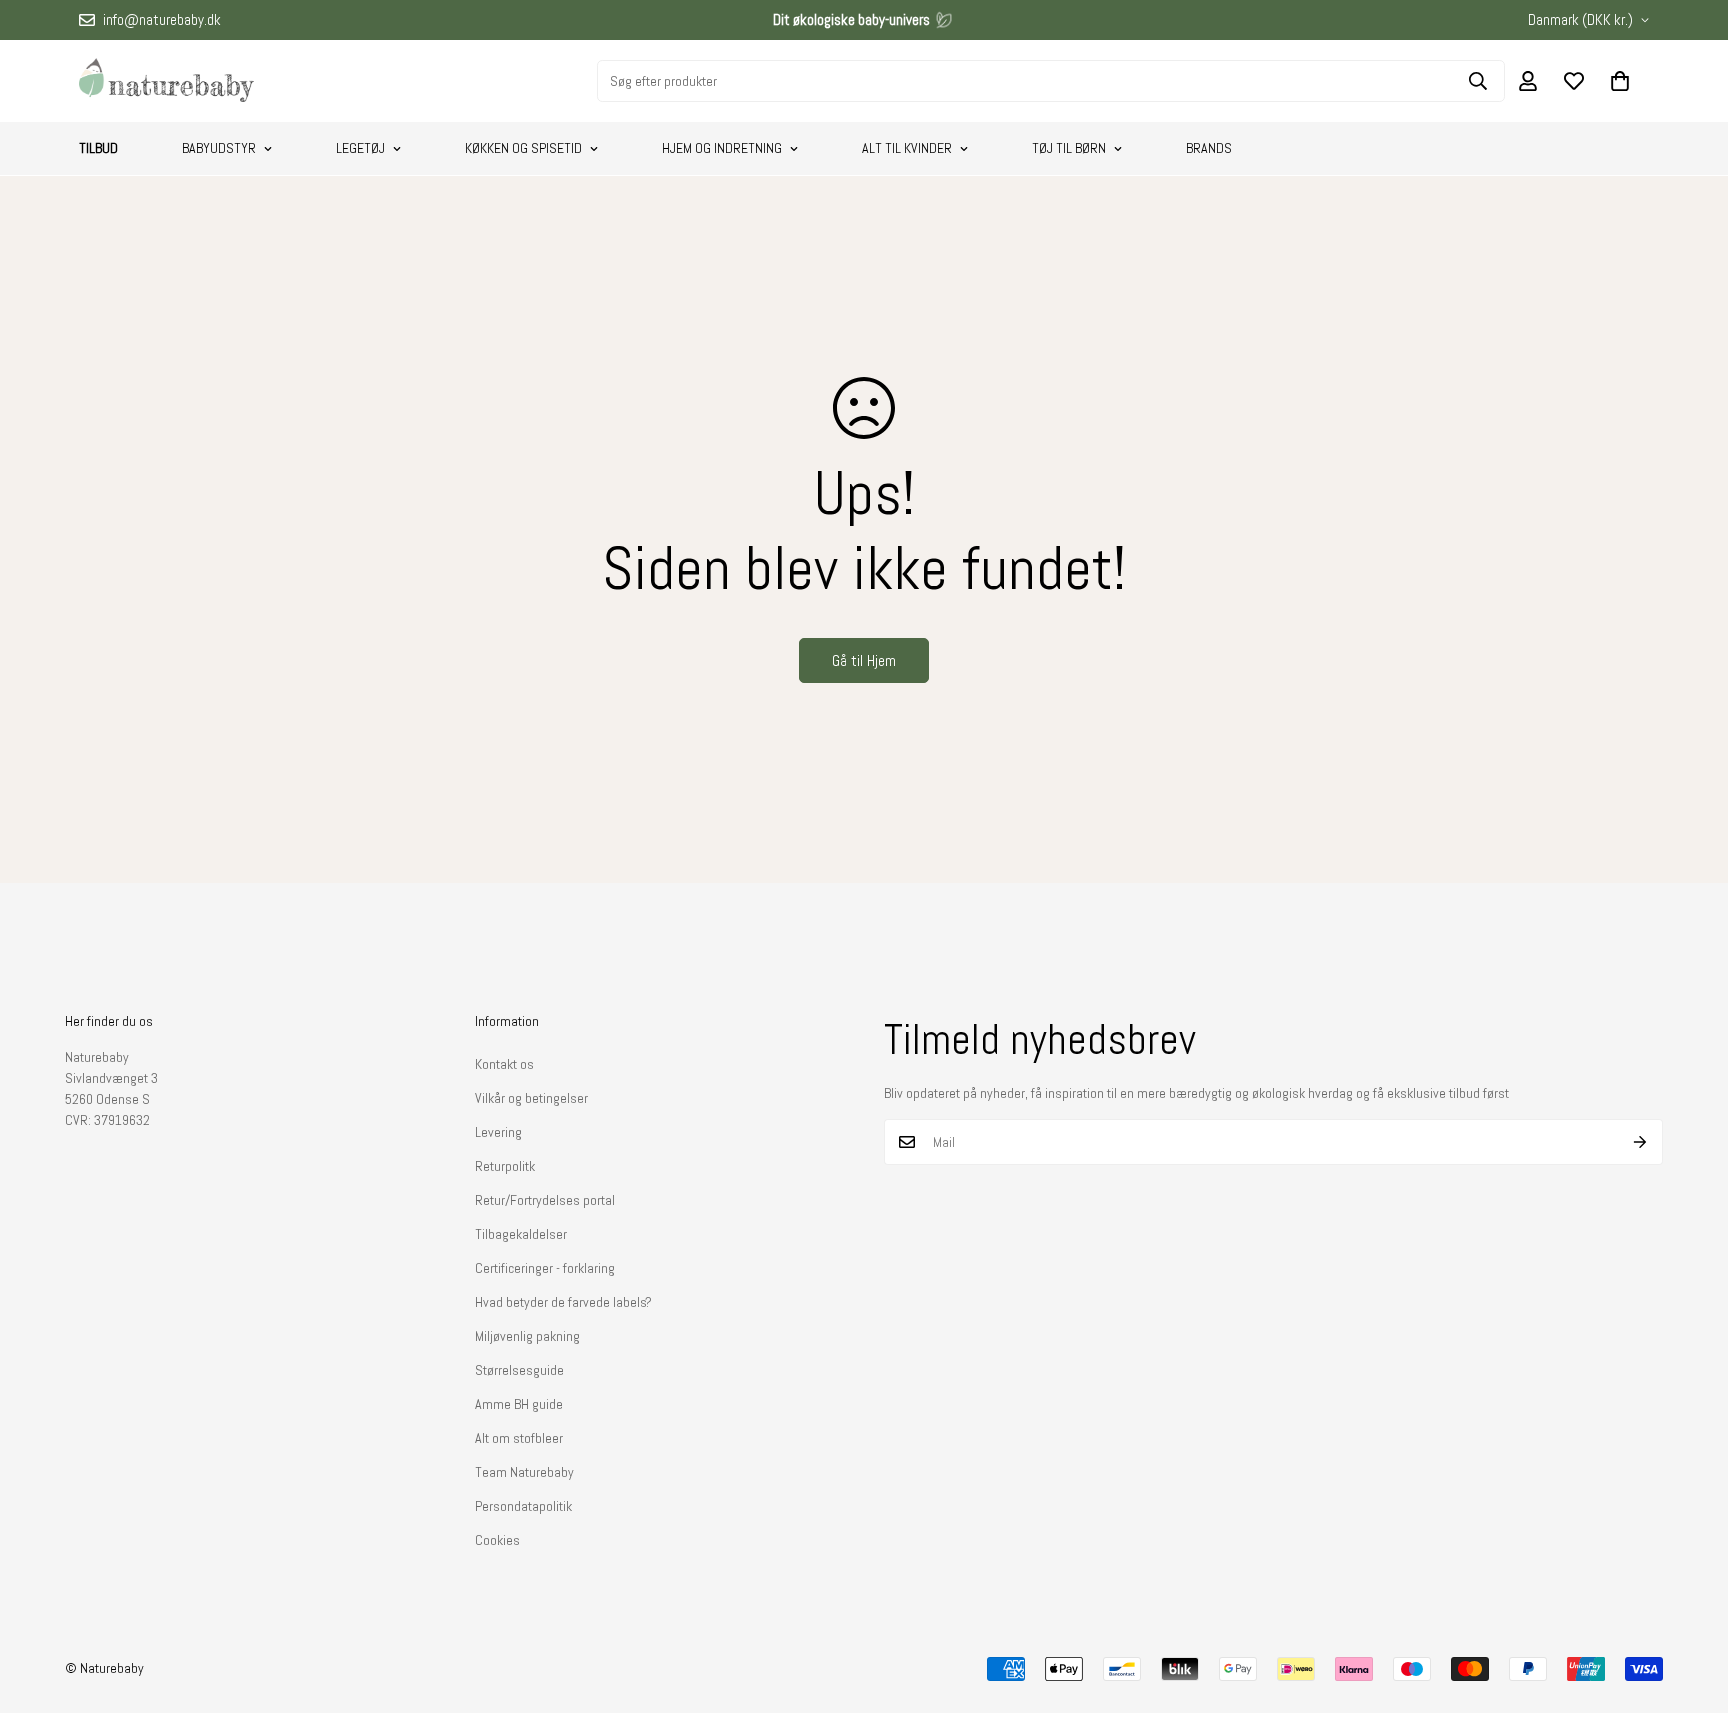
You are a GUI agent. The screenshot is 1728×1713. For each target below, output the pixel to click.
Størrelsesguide (519, 1370)
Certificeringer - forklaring (545, 1268)
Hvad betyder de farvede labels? (563, 1302)
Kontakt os (504, 1064)
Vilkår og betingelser (531, 1098)
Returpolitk (505, 1166)
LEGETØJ (360, 148)
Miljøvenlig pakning (527, 1336)
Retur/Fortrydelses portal (545, 1200)
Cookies (497, 1540)
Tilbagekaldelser (521, 1234)
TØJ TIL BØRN (1069, 148)
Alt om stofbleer (519, 1438)
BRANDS (1209, 148)
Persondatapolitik (523, 1506)
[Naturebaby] (166, 81)
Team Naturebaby (524, 1472)
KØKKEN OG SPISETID (523, 148)
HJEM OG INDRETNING (722, 148)
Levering (498, 1132)
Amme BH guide (519, 1404)
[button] (1620, 81)
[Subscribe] (1640, 1142)
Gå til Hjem (864, 660)
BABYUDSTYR (219, 148)
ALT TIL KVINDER (907, 148)
